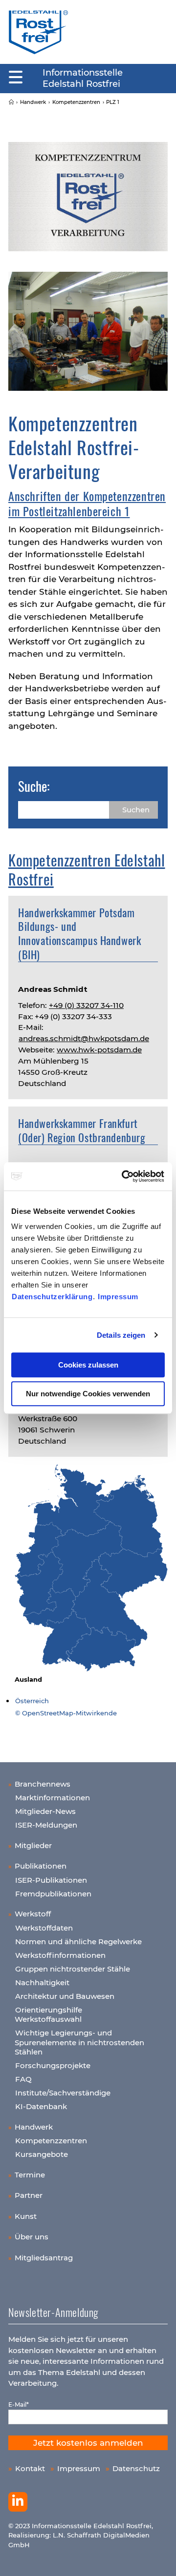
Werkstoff (33, 1914)
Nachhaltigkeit (42, 1982)
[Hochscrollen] (159, 2559)
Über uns (32, 2237)
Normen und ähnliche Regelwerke (78, 1942)
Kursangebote (42, 2154)
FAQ (23, 2079)
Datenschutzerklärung (52, 1297)
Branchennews (43, 1784)
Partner (29, 2195)
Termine (30, 2175)
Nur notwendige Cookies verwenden (88, 1394)
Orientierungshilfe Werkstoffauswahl (48, 2015)
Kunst (26, 2216)
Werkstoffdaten (44, 1928)
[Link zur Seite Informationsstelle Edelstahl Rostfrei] (11, 102)
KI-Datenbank (41, 2106)
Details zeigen (121, 1335)
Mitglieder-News (45, 1811)
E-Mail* (19, 2405)
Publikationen (41, 1866)
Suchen (136, 810)
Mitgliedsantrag (44, 2258)
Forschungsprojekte (53, 2065)
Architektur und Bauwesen (65, 1996)
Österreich (32, 1701)
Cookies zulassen (88, 1365)
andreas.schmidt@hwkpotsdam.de (84, 1038)
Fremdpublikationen (53, 1894)
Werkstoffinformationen (60, 1955)
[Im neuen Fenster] (18, 2502)
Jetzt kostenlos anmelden (88, 2443)
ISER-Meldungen (46, 1825)
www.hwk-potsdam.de (99, 1050)
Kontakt (30, 2468)
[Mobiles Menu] (16, 78)
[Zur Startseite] (38, 32)
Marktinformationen (53, 1798)
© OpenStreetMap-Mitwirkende (66, 1713)
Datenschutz (136, 2468)
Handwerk (34, 2127)
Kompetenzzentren (51, 2141)
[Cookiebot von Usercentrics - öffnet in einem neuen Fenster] (124, 1176)
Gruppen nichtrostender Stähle (73, 1969)
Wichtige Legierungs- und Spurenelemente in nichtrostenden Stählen (79, 2042)
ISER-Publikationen (51, 1880)
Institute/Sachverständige (63, 2093)
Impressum (118, 1297)
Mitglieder (33, 1845)
